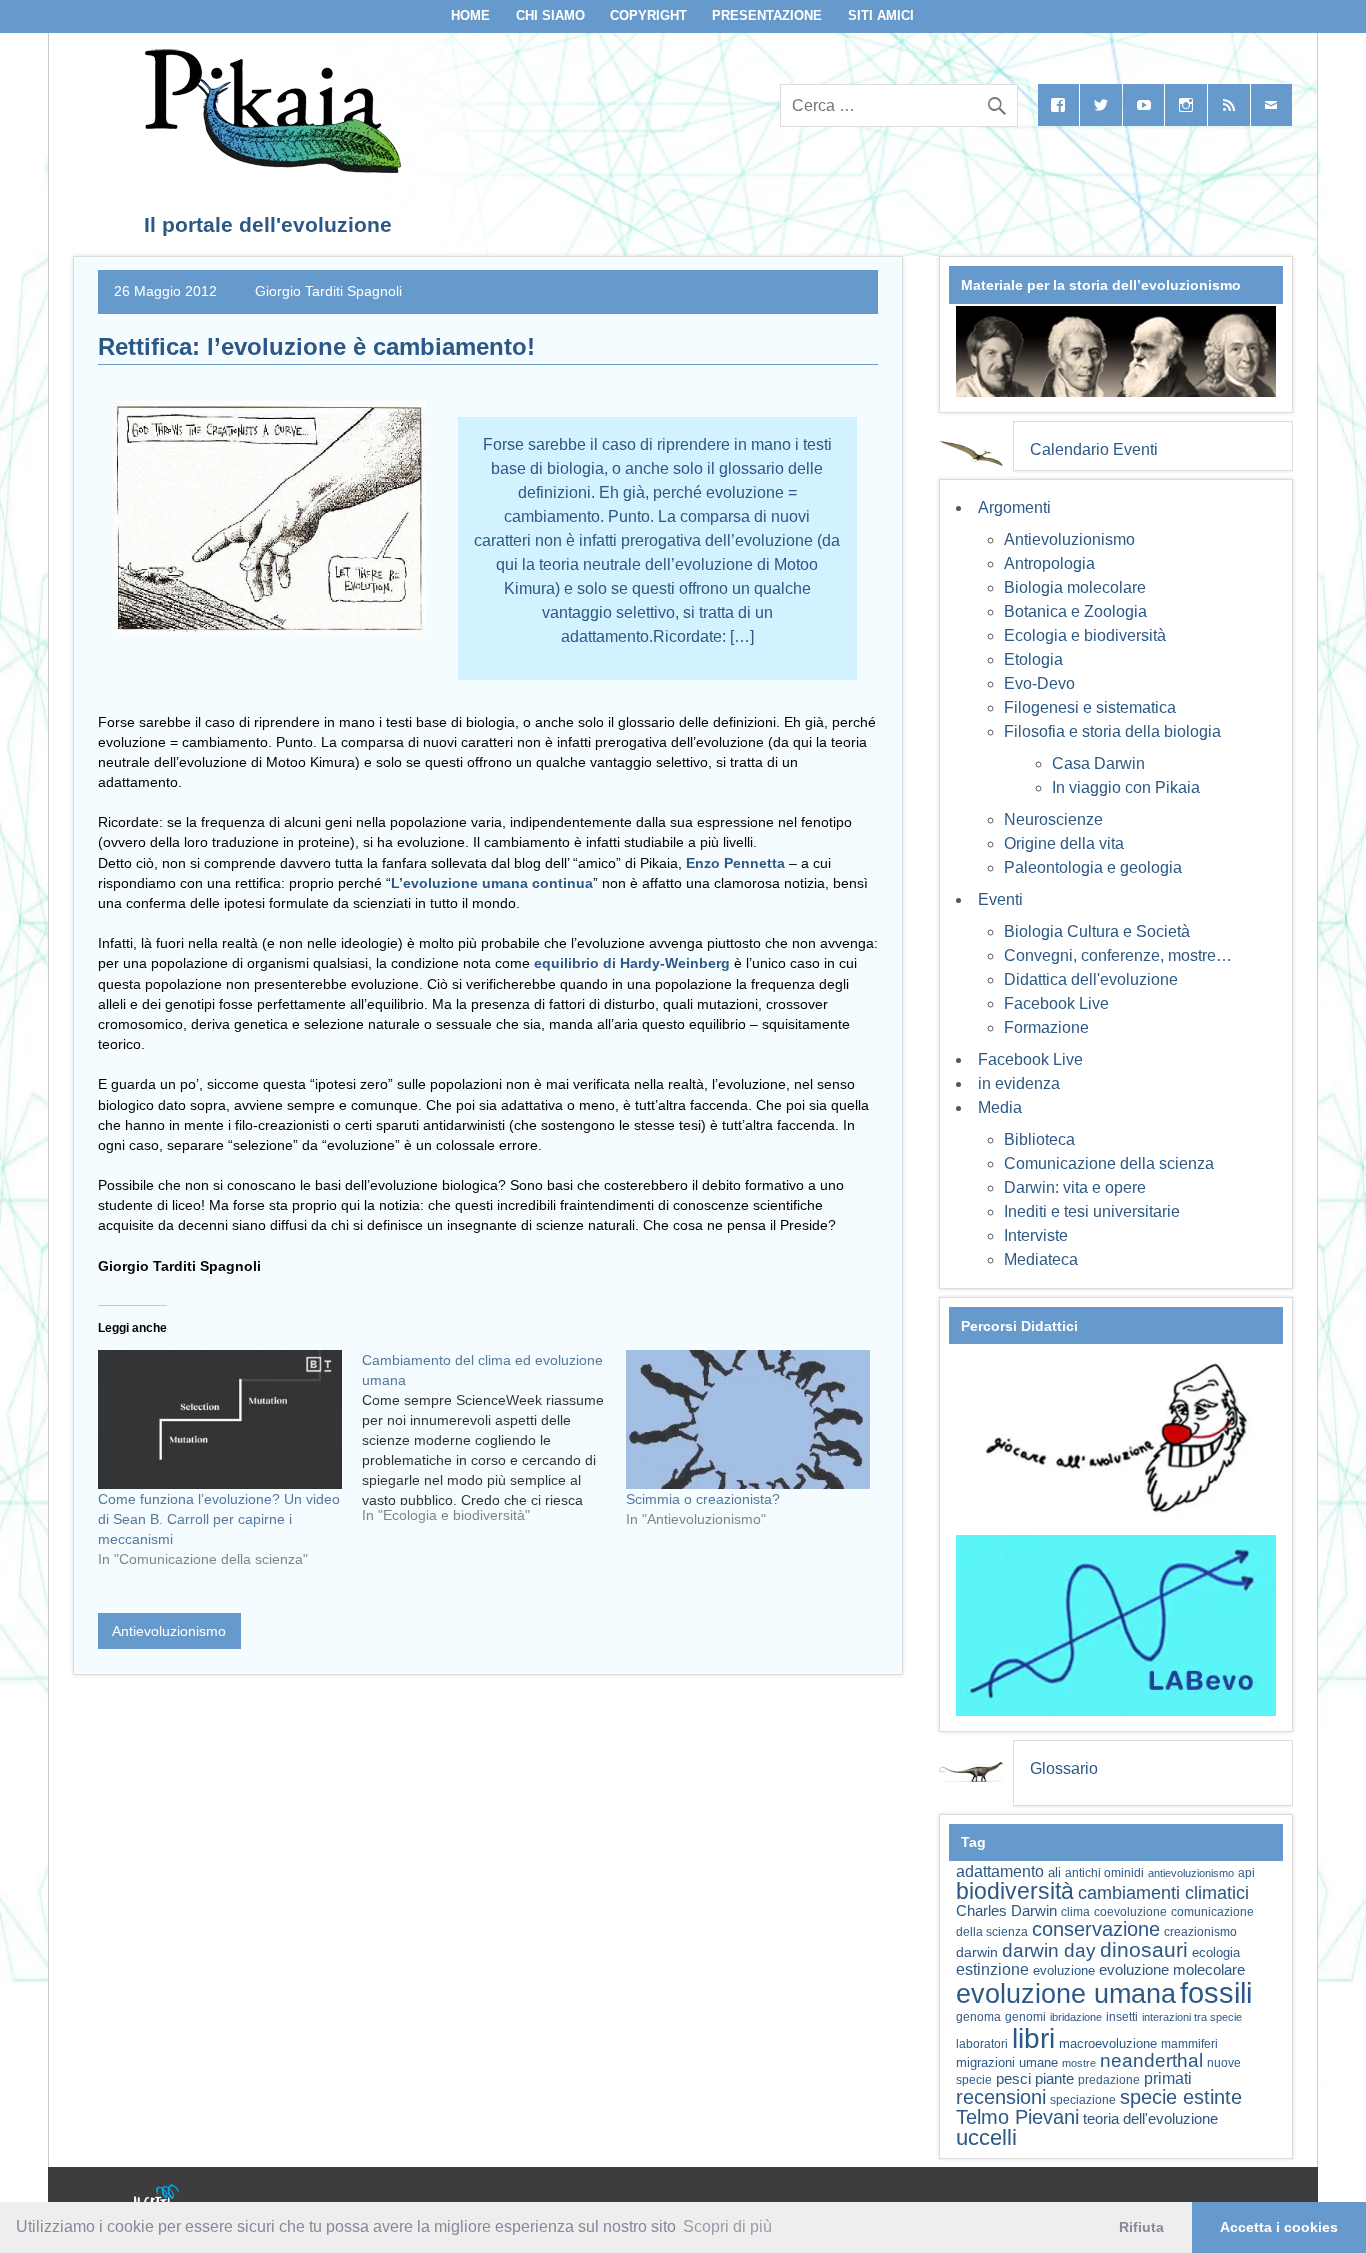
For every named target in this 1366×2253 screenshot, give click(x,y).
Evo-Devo (1039, 683)
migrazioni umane (1007, 2062)
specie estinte (1181, 2097)
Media (1000, 1107)
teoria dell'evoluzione (1150, 2118)
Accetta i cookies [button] (1279, 2227)
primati (1168, 2078)
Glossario (1064, 1768)
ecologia (1216, 1953)
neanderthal (1151, 2060)
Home (470, 15)
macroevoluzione (1108, 2043)
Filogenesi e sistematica (1090, 707)
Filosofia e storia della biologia (1112, 731)
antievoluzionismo (1191, 1873)
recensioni (1001, 2097)
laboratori (982, 2043)
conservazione (1096, 1929)
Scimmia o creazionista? (703, 1499)
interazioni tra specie (1192, 2017)
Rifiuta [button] (1141, 2227)
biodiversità (1015, 1891)
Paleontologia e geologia (1093, 867)
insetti (1122, 2017)
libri (1033, 2038)
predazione (1109, 2079)
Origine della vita (1064, 843)
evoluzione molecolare (1172, 1969)
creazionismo (1200, 1931)
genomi (1025, 2017)
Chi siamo (550, 15)
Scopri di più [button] (727, 2226)
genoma (978, 2016)
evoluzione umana (1066, 1994)
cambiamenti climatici (1163, 1892)
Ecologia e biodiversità (1085, 635)
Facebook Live (1056, 1003)
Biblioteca (1039, 1139)
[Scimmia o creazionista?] (748, 1419)
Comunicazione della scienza (1109, 1163)
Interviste (1036, 1235)
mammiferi (1189, 2044)
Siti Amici (881, 15)
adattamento (1000, 1871)
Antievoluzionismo (169, 1631)
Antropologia (1049, 563)
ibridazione (1076, 2017)
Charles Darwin (1006, 1911)
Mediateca (1041, 1259)
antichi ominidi (1104, 1873)
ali (1054, 1872)
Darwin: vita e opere (1075, 1187)
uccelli (986, 2137)
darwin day (1049, 1950)
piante (1054, 2079)
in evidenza (1019, 1083)
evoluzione (1064, 1970)
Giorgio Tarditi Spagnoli (328, 291)
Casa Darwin (1098, 763)
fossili (1216, 1992)
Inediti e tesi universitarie (1092, 1211)
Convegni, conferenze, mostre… (1118, 955)
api (1246, 1873)
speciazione (1083, 2100)
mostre (1079, 2063)
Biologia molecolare (1075, 587)
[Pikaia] (269, 167)
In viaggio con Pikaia (1126, 787)
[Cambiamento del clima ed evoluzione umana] (494, 1445)
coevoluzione (1130, 1912)
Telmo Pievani (1017, 2117)
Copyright (648, 15)
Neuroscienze (1053, 819)
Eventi (1000, 899)
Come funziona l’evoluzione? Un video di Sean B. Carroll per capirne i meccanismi (219, 1519)
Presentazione (767, 15)
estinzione (992, 1969)
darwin (977, 1952)
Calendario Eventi (1094, 449)
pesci (1013, 2079)
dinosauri (1144, 1949)
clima (1075, 1912)
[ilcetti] (157, 2198)
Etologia (1033, 659)
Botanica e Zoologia (1075, 611)
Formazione (1046, 1027)
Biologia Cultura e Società (1097, 931)
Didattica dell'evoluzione (1091, 979)
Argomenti (1014, 507)
